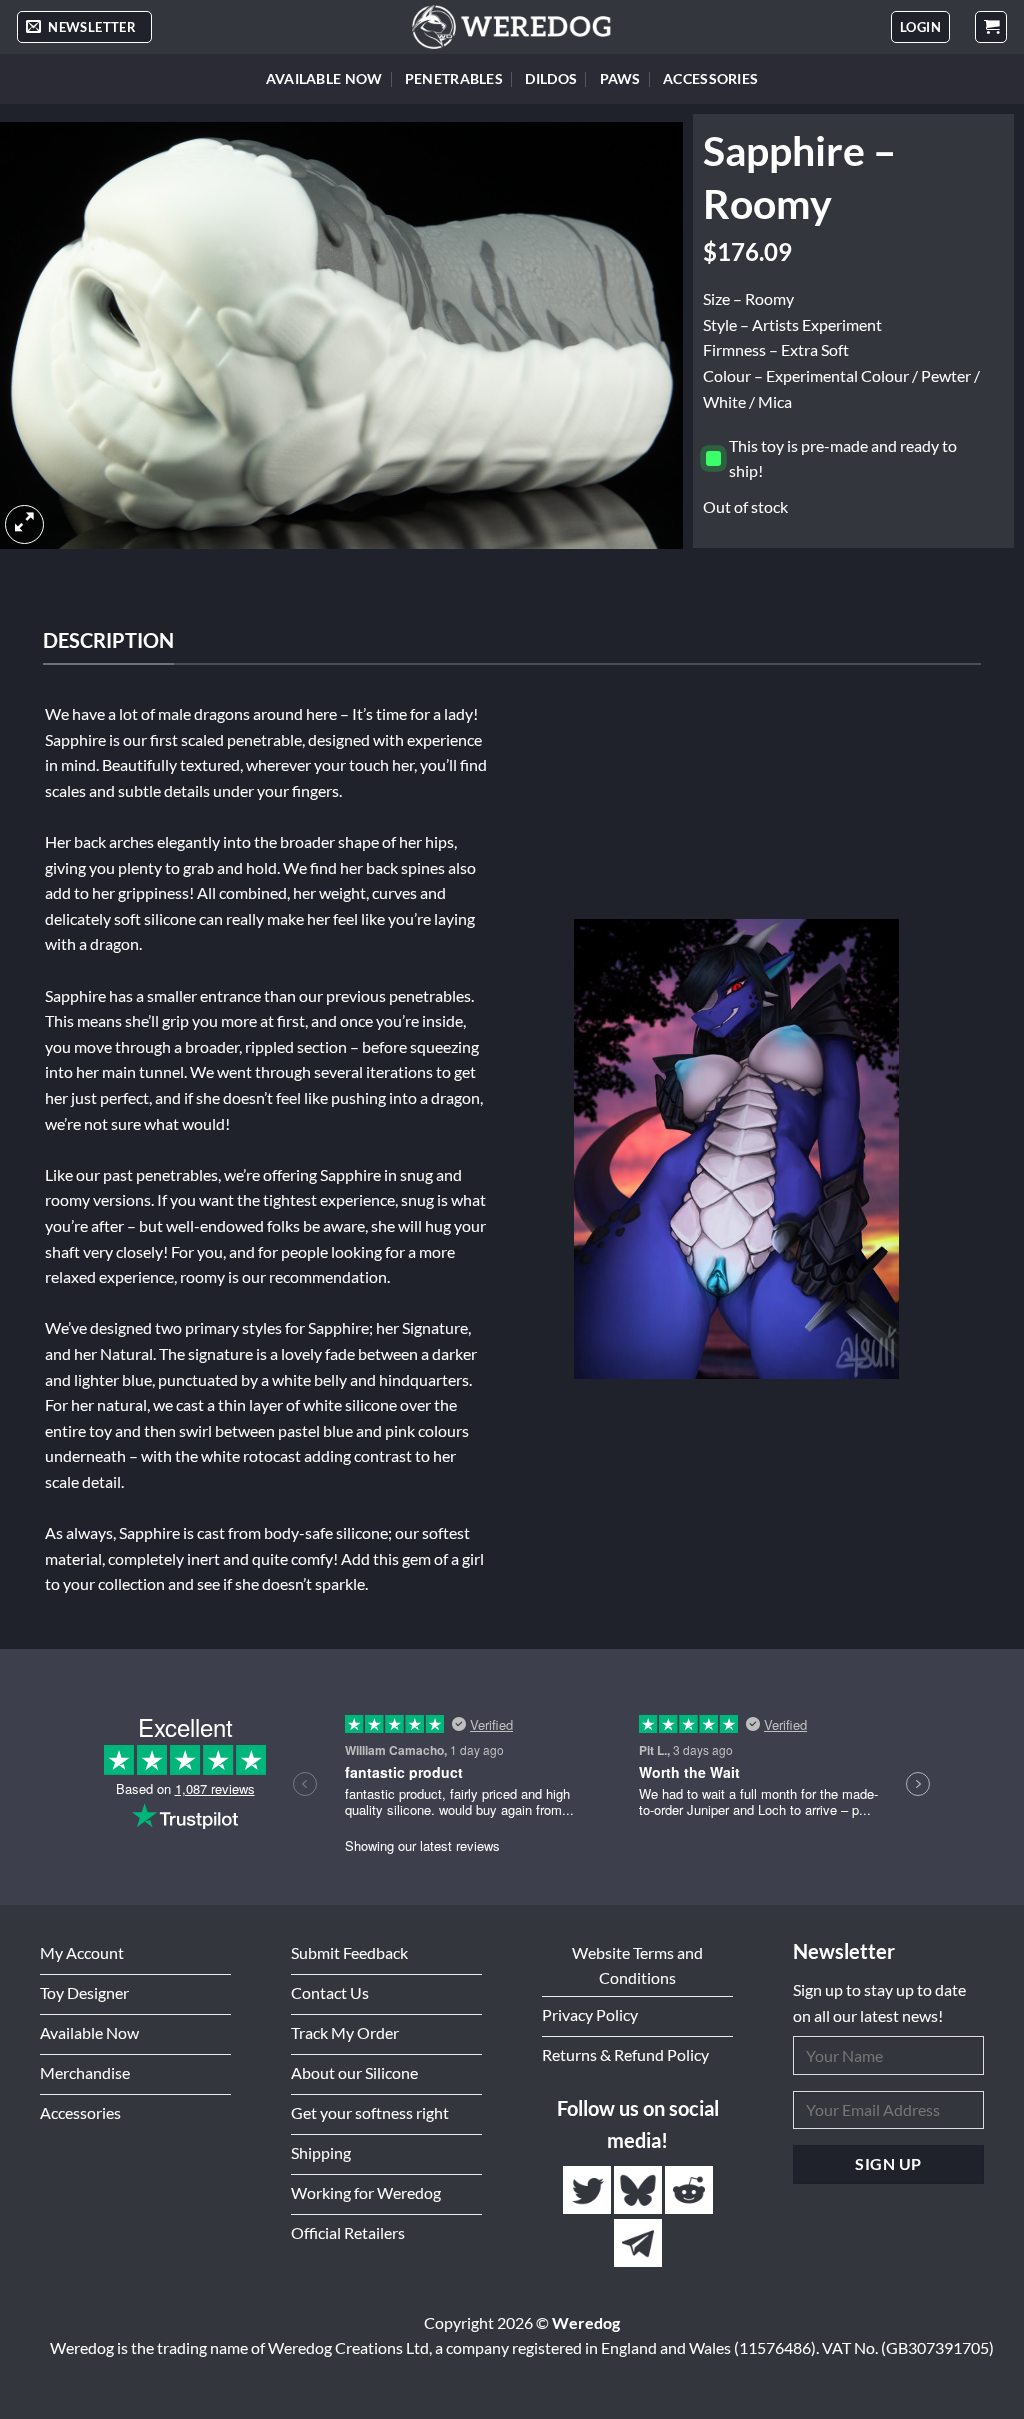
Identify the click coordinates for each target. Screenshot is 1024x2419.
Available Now (324, 78)
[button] (84, 27)
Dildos (551, 78)
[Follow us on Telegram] (638, 2242)
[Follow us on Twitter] (588, 2189)
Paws (620, 78)
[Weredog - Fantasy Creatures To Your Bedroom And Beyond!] (512, 27)
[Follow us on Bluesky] (639, 2189)
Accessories (710, 78)
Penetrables (454, 78)
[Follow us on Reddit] (689, 2189)
